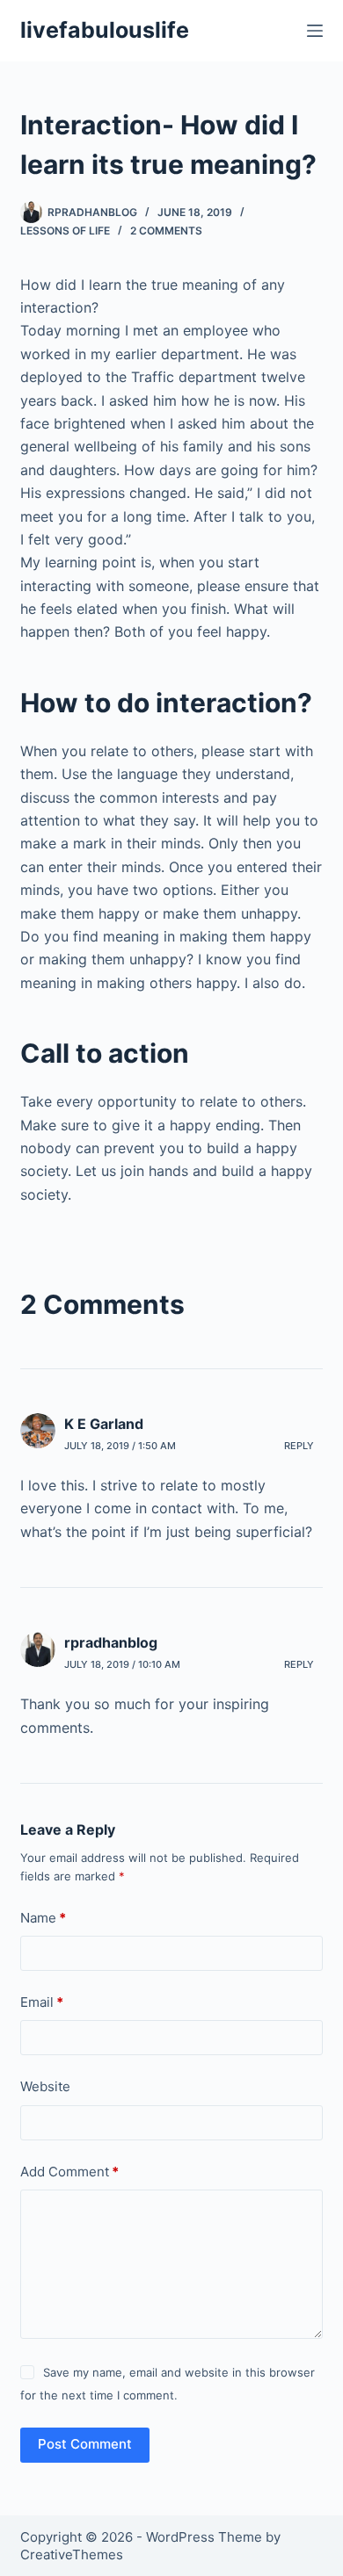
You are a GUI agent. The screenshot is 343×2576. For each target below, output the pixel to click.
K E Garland (104, 1424)
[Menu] (315, 31)
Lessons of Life (65, 231)
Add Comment (69, 2172)
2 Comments (166, 231)
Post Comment (85, 2444)
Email (42, 2002)
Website (45, 2086)
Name (43, 1918)
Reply (299, 1446)
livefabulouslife (105, 30)
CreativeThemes (72, 2554)
